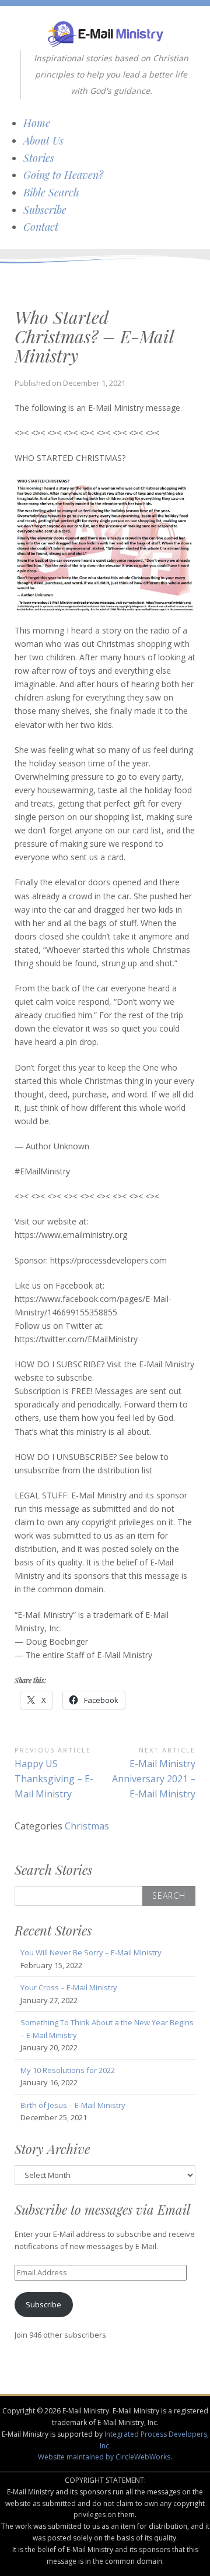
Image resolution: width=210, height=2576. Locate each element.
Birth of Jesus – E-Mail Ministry (73, 2105)
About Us (43, 140)
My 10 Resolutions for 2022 (68, 2070)
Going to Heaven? (63, 175)
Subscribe (45, 210)
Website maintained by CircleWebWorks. (105, 2457)
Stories (39, 158)
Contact (41, 227)
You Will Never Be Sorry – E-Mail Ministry (91, 1952)
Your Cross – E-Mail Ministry (69, 1987)
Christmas (87, 1826)
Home (37, 123)
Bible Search (51, 192)
